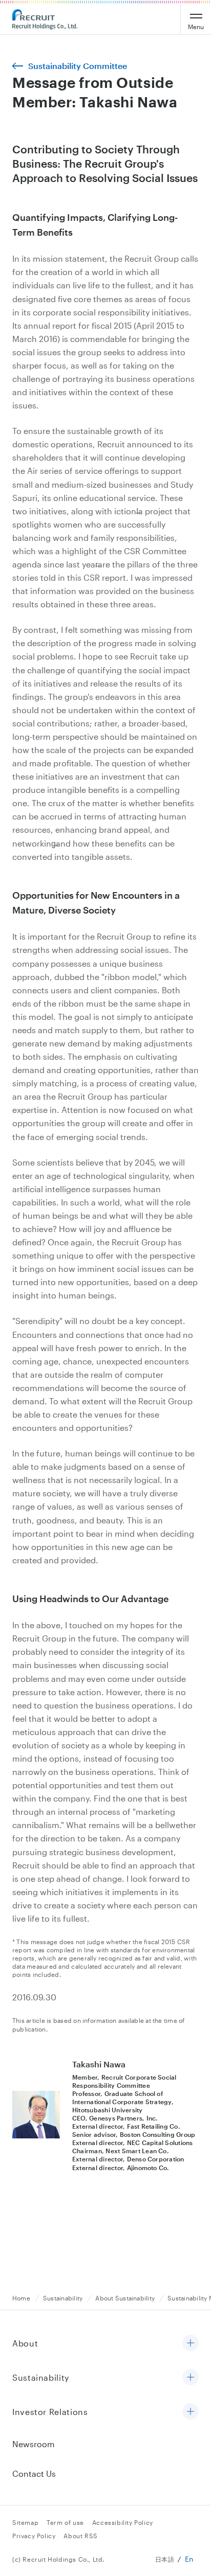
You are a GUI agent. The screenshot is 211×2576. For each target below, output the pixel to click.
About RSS (80, 2536)
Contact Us (34, 2474)
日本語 (165, 2559)
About (25, 2343)
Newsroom (34, 2444)
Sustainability (63, 2298)
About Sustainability (125, 2298)
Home (21, 2298)
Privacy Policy (34, 2536)
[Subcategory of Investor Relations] (191, 2412)
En (189, 2559)
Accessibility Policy (123, 2522)
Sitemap (25, 2522)
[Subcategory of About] (191, 2344)
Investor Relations (50, 2412)
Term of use (65, 2522)
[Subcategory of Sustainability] (191, 2378)
